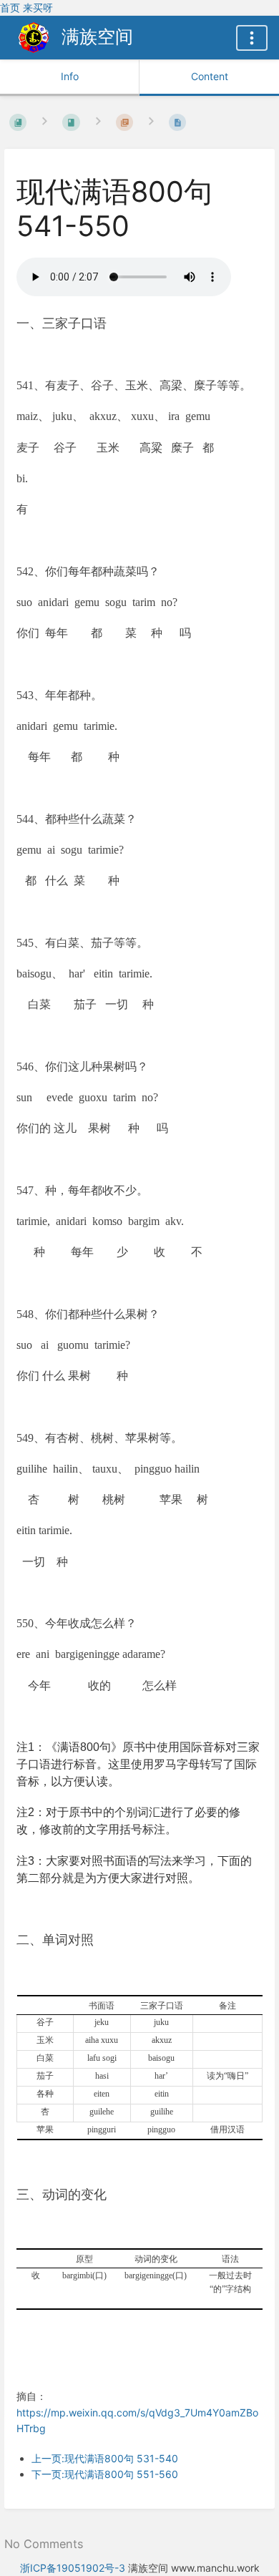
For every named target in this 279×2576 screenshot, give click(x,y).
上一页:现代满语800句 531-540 (105, 2458)
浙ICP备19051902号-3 (73, 2568)
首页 (10, 8)
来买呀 (38, 8)
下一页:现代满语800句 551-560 (105, 2474)
